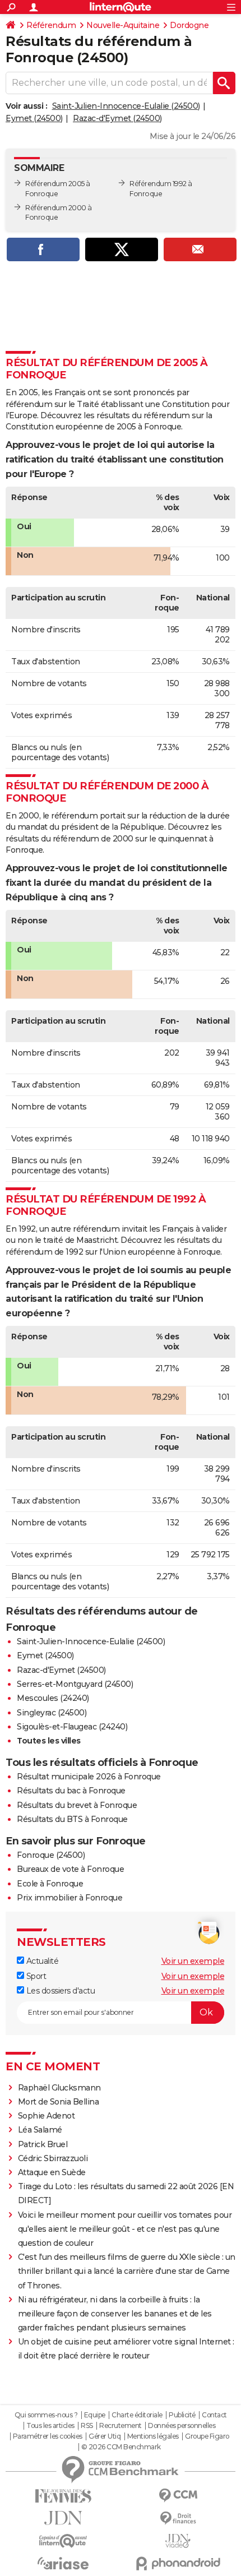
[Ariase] (63, 2563)
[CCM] (178, 2496)
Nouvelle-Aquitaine (123, 25)
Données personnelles (182, 2426)
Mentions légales (153, 2436)
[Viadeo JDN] (178, 2541)
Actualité (41, 1961)
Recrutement (121, 2426)
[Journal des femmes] (63, 2496)
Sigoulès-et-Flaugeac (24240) (72, 1727)
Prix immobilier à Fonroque (69, 1898)
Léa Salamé (40, 2130)
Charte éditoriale (137, 2415)
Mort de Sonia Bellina (59, 2102)
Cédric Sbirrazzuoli (53, 2158)
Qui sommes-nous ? (46, 2415)
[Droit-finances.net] (178, 2519)
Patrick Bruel (43, 2144)
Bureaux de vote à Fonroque (70, 1869)
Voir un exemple (193, 1961)
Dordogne (189, 25)
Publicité (182, 2415)
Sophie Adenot (47, 2116)
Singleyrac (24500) (52, 1713)
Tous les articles (50, 2426)
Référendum (51, 25)
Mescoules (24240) (53, 1698)
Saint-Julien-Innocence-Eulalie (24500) (126, 106)
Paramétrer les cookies (48, 2436)
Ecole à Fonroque (50, 1884)
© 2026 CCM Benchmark (121, 2447)
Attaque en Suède (52, 2172)
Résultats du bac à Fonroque (71, 1791)
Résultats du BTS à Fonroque (72, 1819)
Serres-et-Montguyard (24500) (75, 1684)
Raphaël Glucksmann (59, 2088)
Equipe (95, 2415)
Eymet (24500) (34, 118)
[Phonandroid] (178, 2563)
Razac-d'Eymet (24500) (117, 118)
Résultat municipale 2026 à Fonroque (89, 1777)
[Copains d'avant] (63, 2541)
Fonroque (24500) (51, 1855)
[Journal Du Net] (63, 2518)
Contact (214, 2415)
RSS (87, 2426)
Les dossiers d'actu (59, 1991)
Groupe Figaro (207, 2436)
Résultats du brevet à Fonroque (77, 1805)
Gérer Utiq (105, 2436)
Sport (35, 1976)
